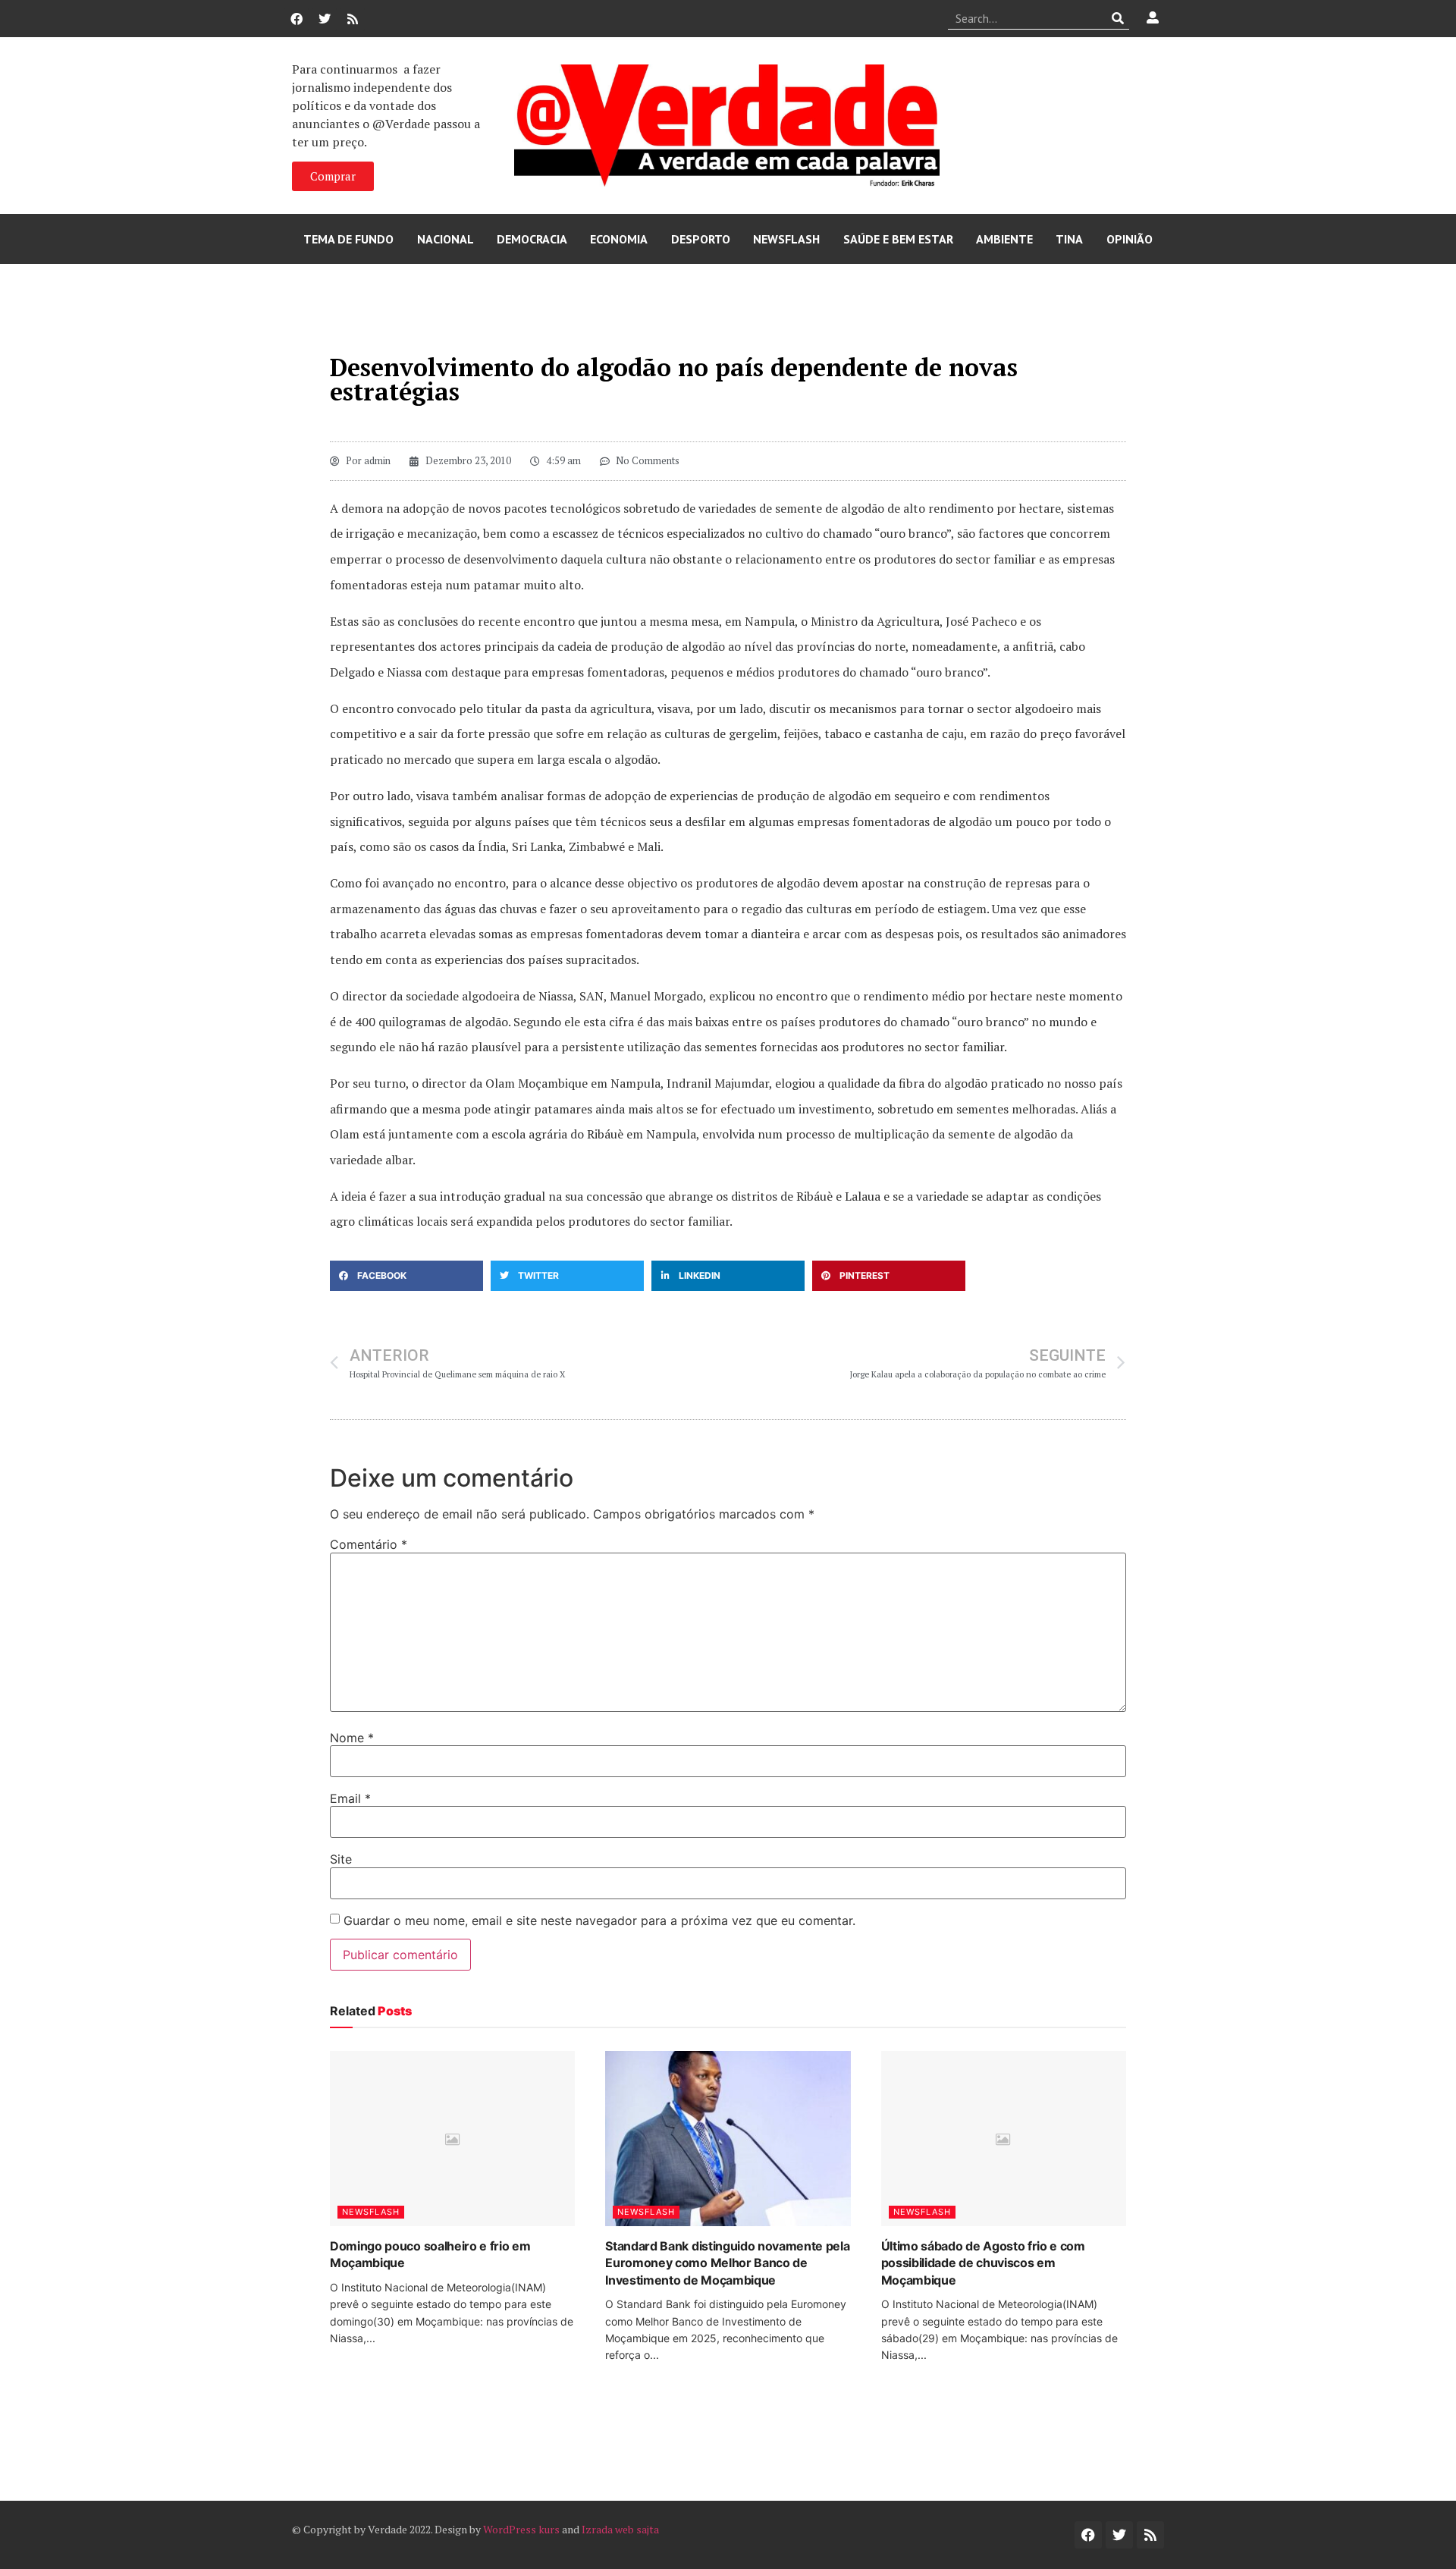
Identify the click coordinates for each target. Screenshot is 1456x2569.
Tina (1069, 239)
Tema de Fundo (348, 239)
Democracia (532, 239)
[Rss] (353, 19)
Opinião (1130, 239)
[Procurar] (1118, 18)
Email (350, 1798)
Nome (352, 1738)
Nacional (446, 239)
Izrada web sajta (620, 2529)
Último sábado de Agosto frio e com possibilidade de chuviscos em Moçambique (983, 2263)
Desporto (701, 239)
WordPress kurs (521, 2529)
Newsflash (786, 239)
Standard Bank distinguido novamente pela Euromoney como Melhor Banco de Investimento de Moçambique (727, 2263)
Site (341, 1859)
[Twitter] (325, 19)
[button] (406, 1276)
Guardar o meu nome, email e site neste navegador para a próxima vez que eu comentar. (599, 1920)
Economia (619, 239)
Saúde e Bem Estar (898, 239)
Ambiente (1004, 239)
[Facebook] (297, 19)
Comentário (369, 1544)
